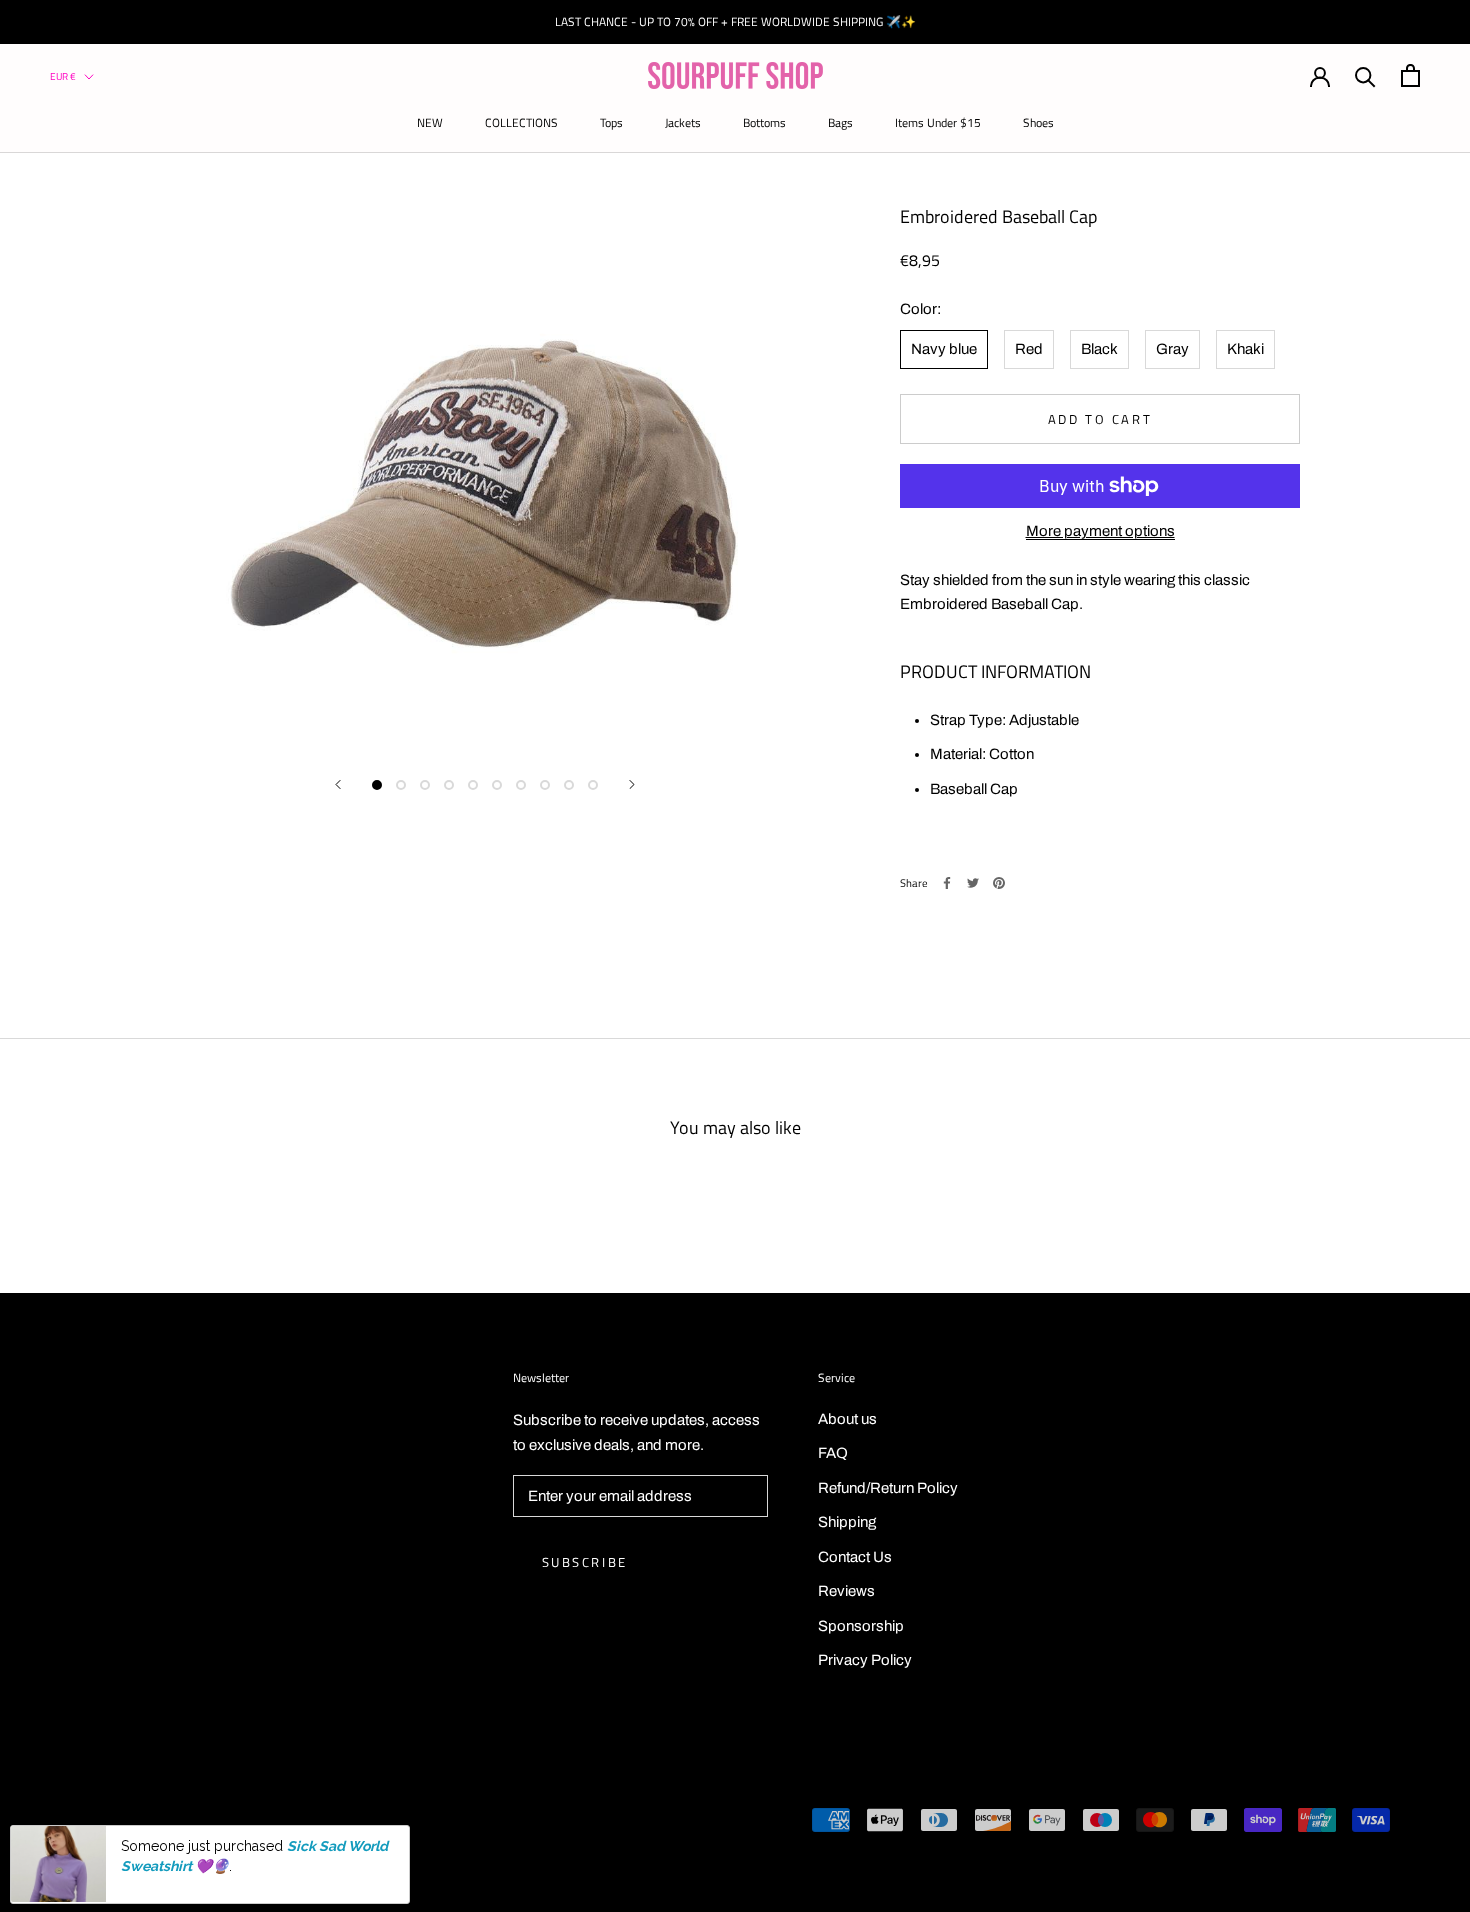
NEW (430, 122)
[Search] (1365, 75)
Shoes (1038, 122)
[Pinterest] (999, 883)
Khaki (1245, 349)
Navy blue (944, 349)
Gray (1172, 349)
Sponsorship (861, 1626)
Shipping (847, 1522)
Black (1099, 349)
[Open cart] (1410, 75)
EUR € (63, 76)
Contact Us (855, 1557)
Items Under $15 (938, 122)
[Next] (632, 784)
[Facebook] (947, 883)
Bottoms (764, 122)
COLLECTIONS (521, 122)
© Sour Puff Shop (120, 1822)
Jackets (683, 122)
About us (847, 1419)
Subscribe (585, 1562)
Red (1029, 349)
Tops (611, 122)
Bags (840, 122)
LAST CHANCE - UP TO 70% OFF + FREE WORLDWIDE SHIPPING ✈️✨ (735, 21)
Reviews (846, 1591)
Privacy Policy (865, 1660)
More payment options (1100, 531)
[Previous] (338, 784)
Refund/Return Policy (888, 1488)
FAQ (833, 1453)
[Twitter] (973, 883)
